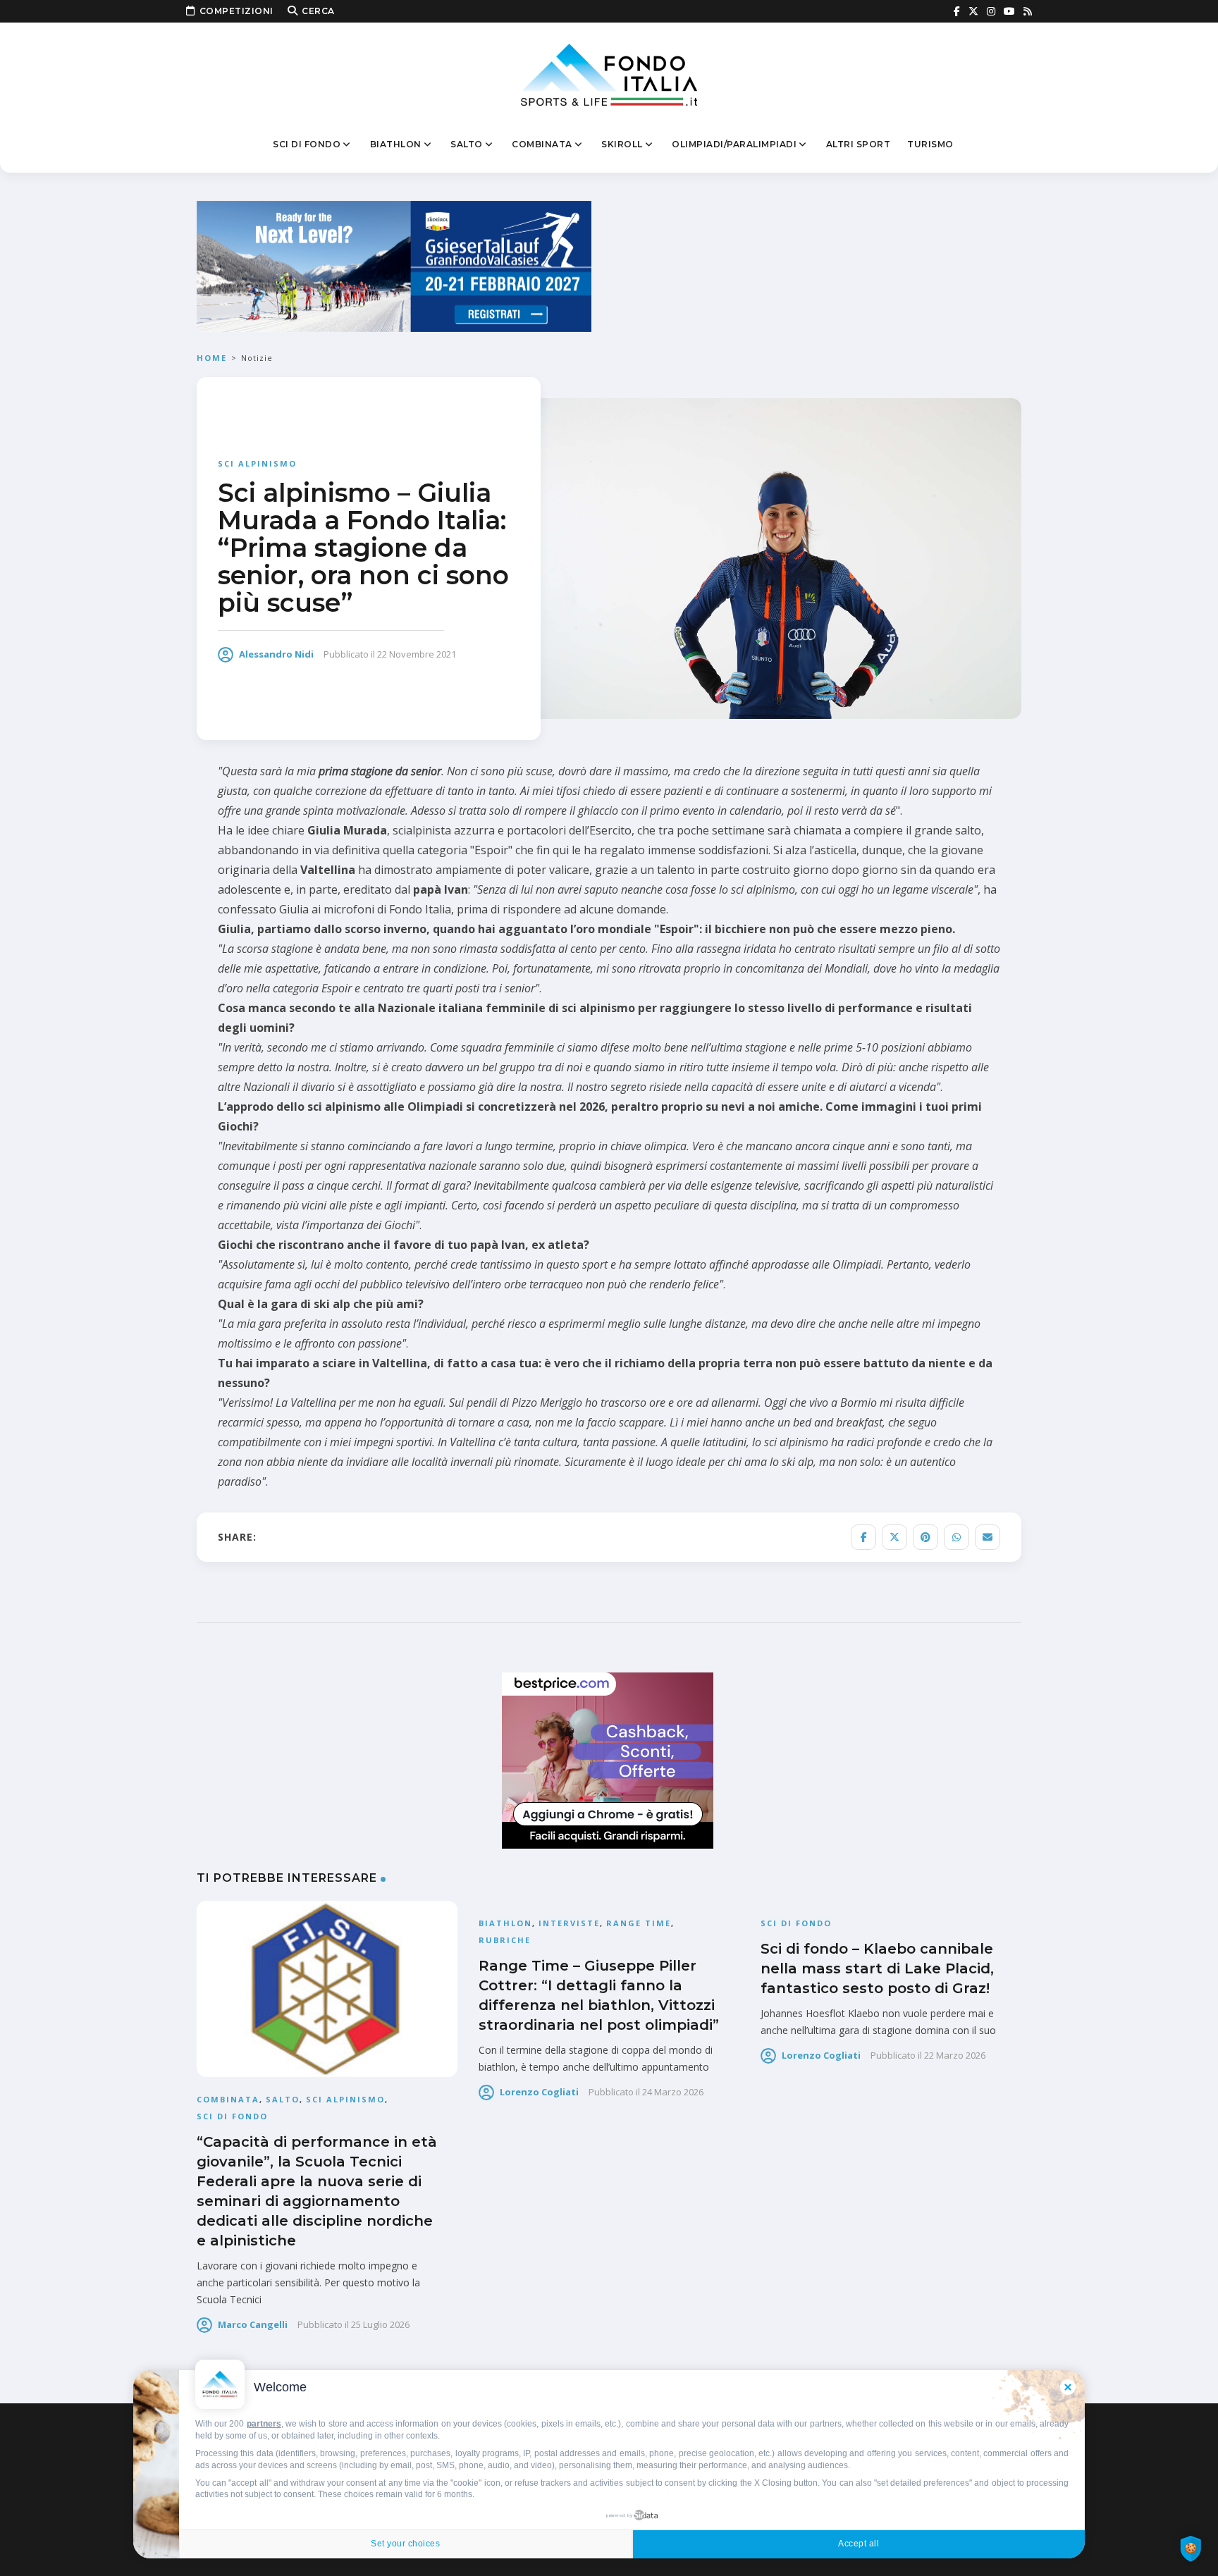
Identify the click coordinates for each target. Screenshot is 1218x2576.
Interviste (569, 1923)
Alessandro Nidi (276, 654)
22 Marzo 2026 (955, 2055)
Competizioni (236, 11)
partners (264, 2424)
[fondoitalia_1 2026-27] (394, 265)
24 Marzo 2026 (673, 2092)
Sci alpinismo (257, 463)
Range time (639, 1923)
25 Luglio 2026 (380, 2324)
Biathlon (396, 144)
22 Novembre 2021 (417, 654)
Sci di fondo (307, 144)
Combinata (542, 144)
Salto (467, 144)
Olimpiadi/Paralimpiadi (734, 144)
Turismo (930, 144)
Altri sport (859, 144)
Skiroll (622, 144)
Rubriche (505, 1940)
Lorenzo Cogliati (539, 2092)
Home (212, 358)
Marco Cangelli (253, 2324)
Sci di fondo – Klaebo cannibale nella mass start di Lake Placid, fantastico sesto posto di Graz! (877, 1968)
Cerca (318, 11)
